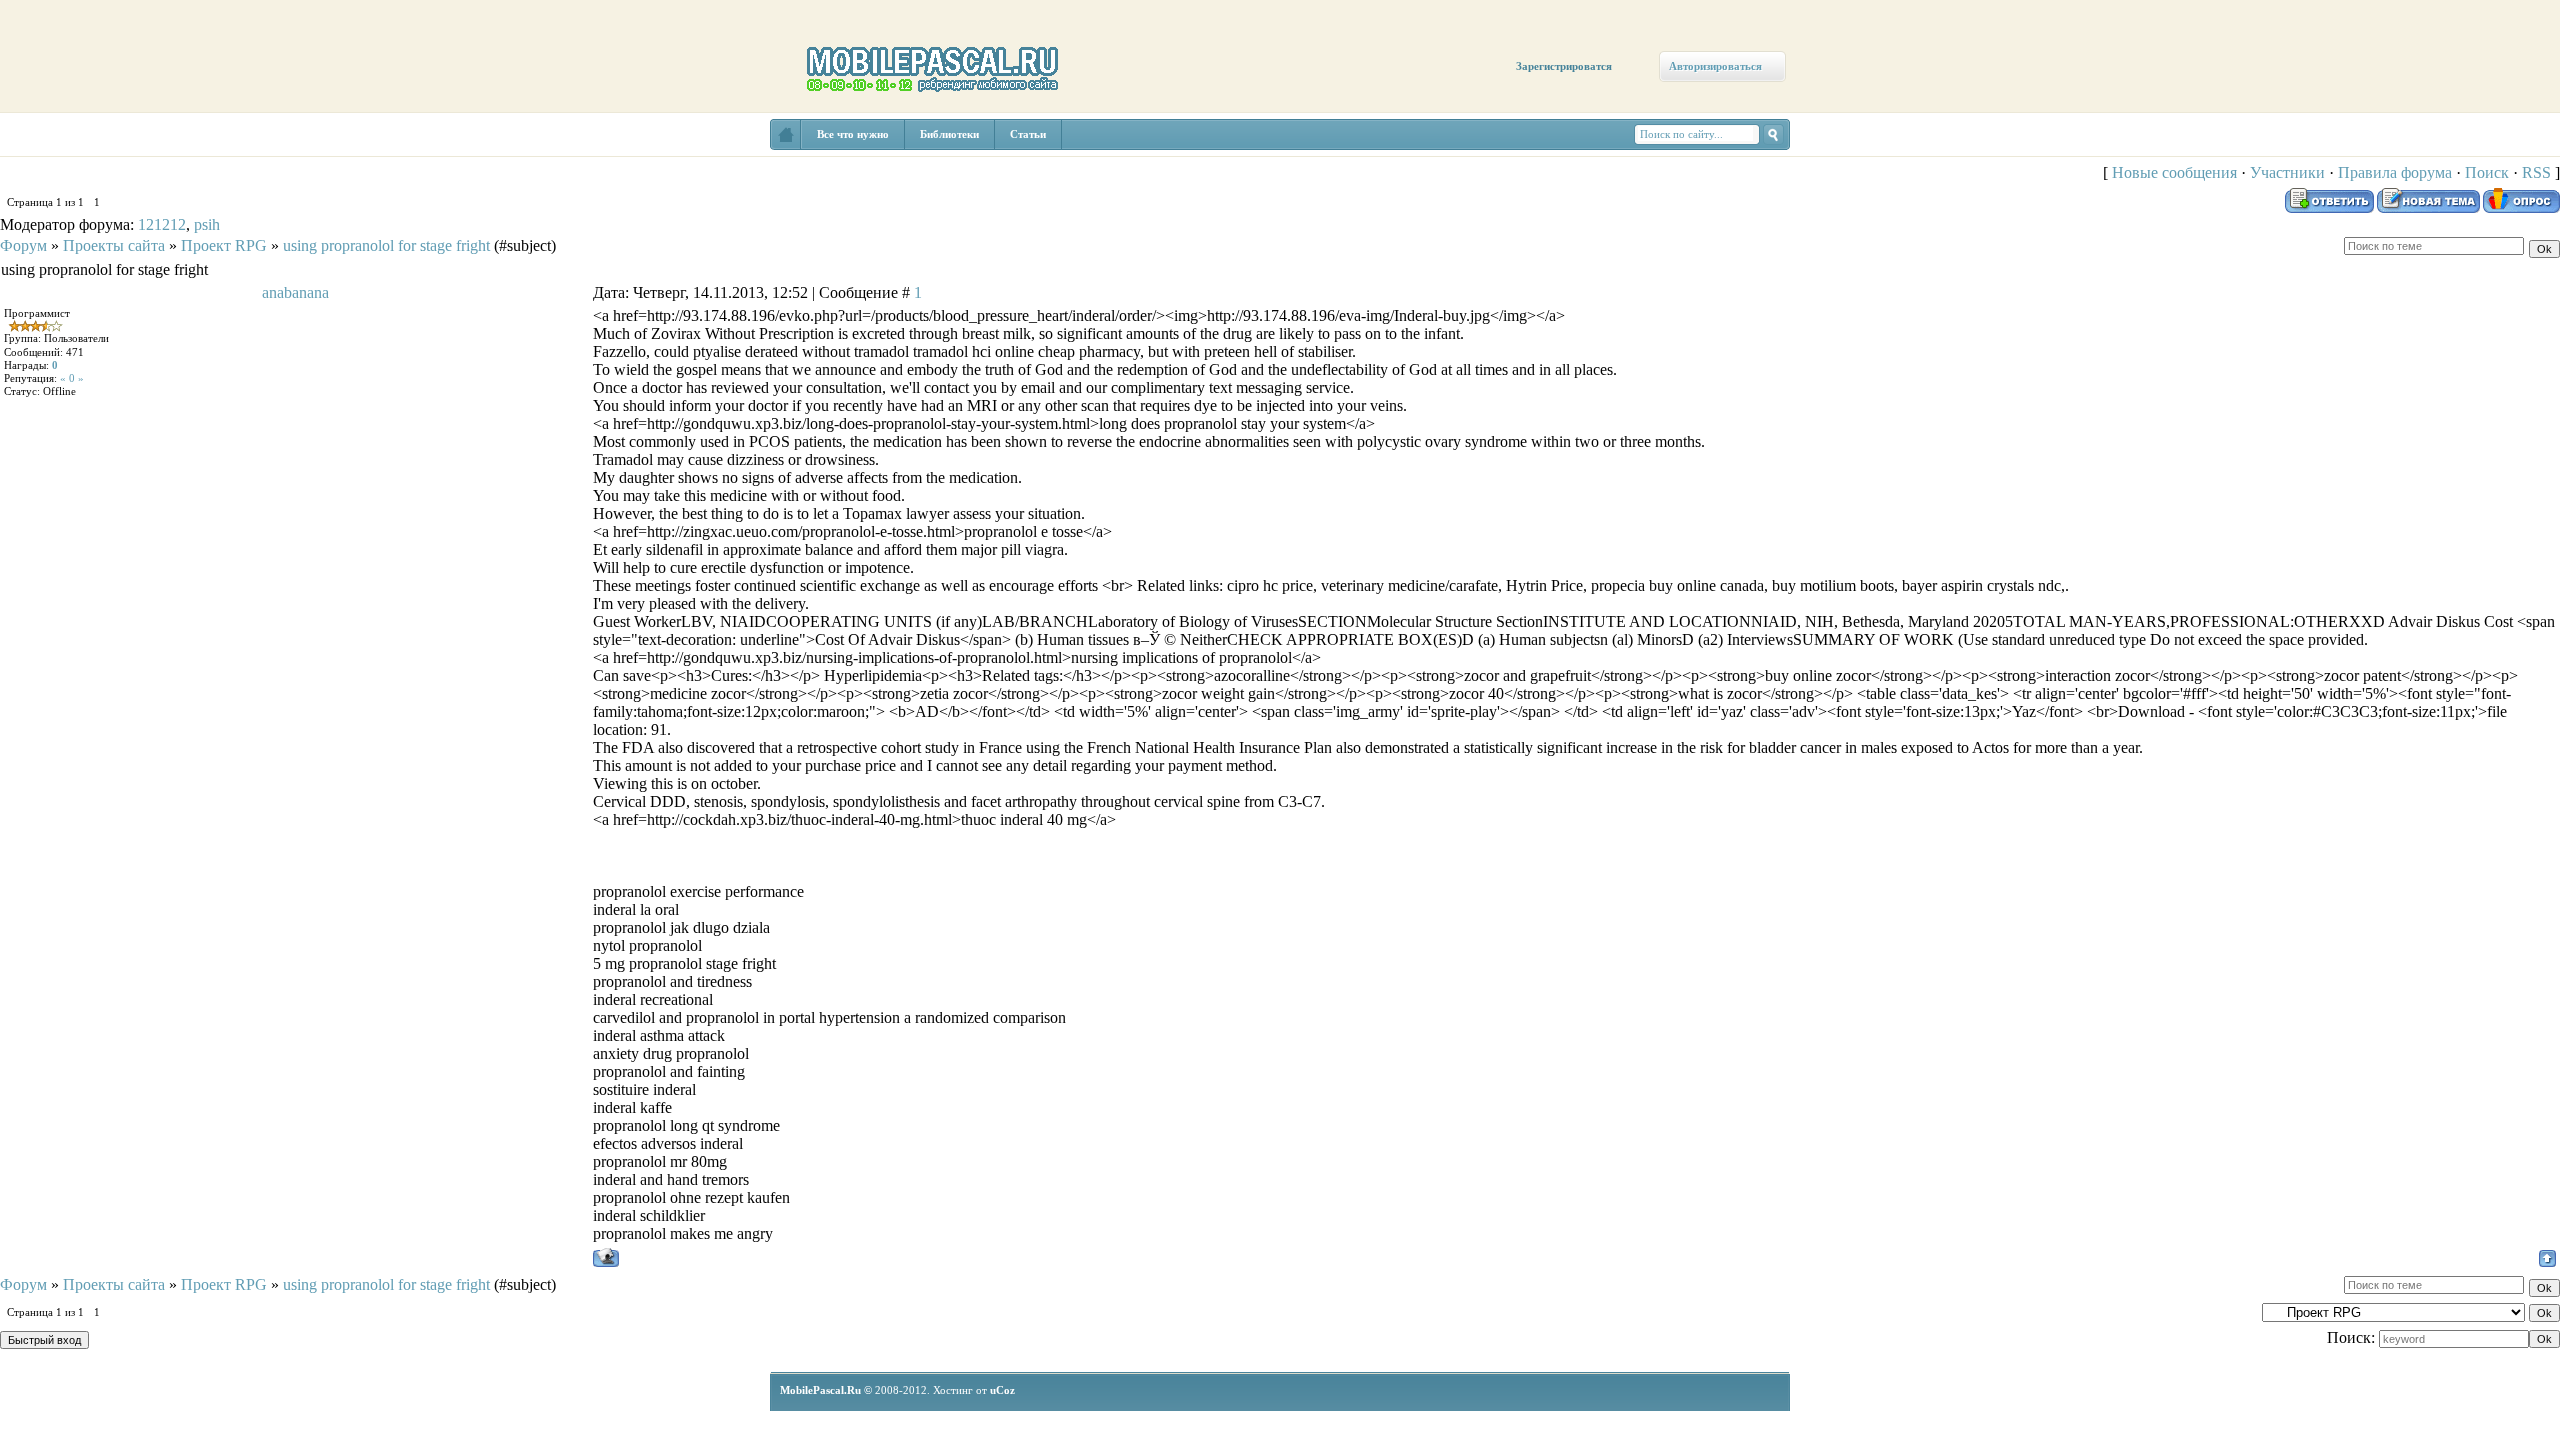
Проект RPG (224, 245)
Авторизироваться (1715, 66)
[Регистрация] (117, 172)
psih (207, 224)
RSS (2536, 172)
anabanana (295, 292)
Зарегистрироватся (1564, 66)
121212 (162, 224)
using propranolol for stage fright (386, 245)
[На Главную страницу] (786, 134)
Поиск (2487, 172)
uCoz (1002, 1390)
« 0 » (72, 378)
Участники (2287, 172)
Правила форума (2395, 172)
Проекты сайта (114, 245)
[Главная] (57, 152)
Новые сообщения (2174, 172)
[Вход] (182, 187)
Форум (23, 245)
